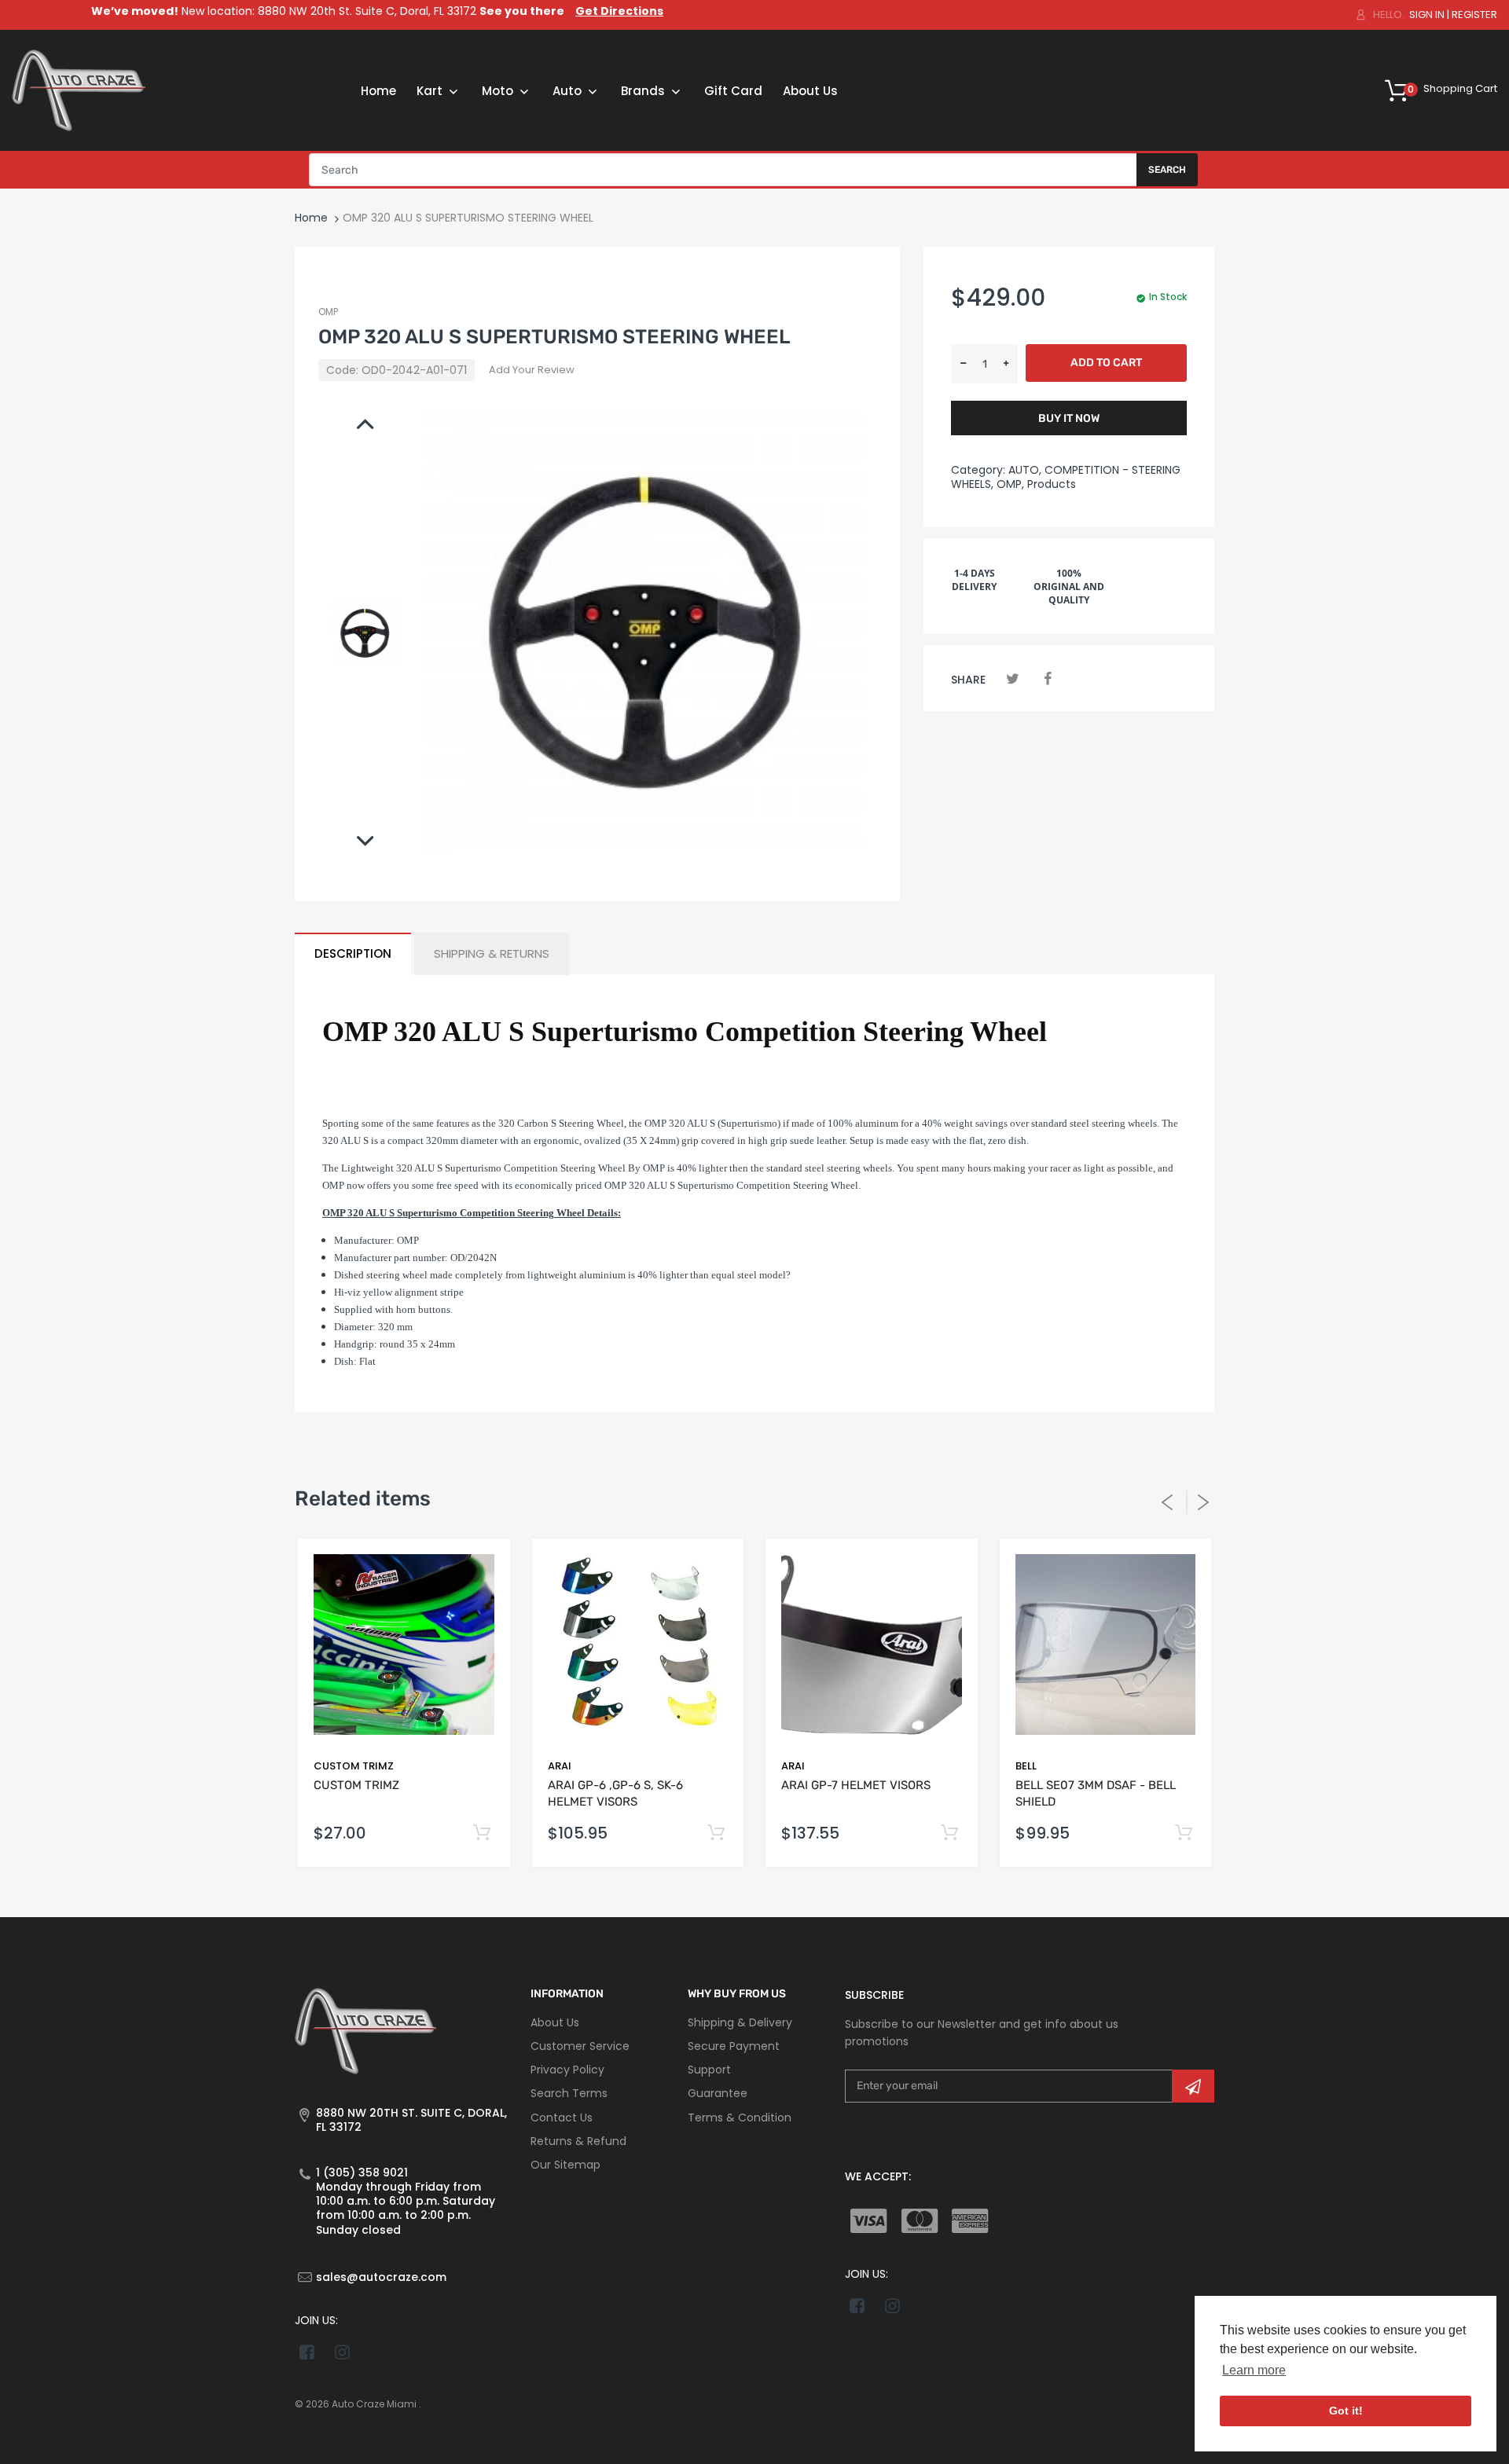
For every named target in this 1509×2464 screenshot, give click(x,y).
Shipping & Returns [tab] (492, 953)
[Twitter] (1013, 678)
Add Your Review (532, 370)
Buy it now (1069, 418)
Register (1474, 15)
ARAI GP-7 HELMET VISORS (856, 1785)
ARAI (560, 1766)
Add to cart (1106, 363)
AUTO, (1025, 470)
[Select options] (482, 1833)
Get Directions (619, 11)
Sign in (1427, 15)
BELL (1026, 1766)
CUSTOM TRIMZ (354, 1766)
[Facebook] (1047, 678)
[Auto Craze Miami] (79, 90)
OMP (328, 312)
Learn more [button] (1254, 2370)
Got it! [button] (1346, 2411)
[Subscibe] (1193, 2086)
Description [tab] (353, 953)
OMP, (1010, 484)
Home (311, 218)
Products (1052, 484)
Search (1167, 170)
